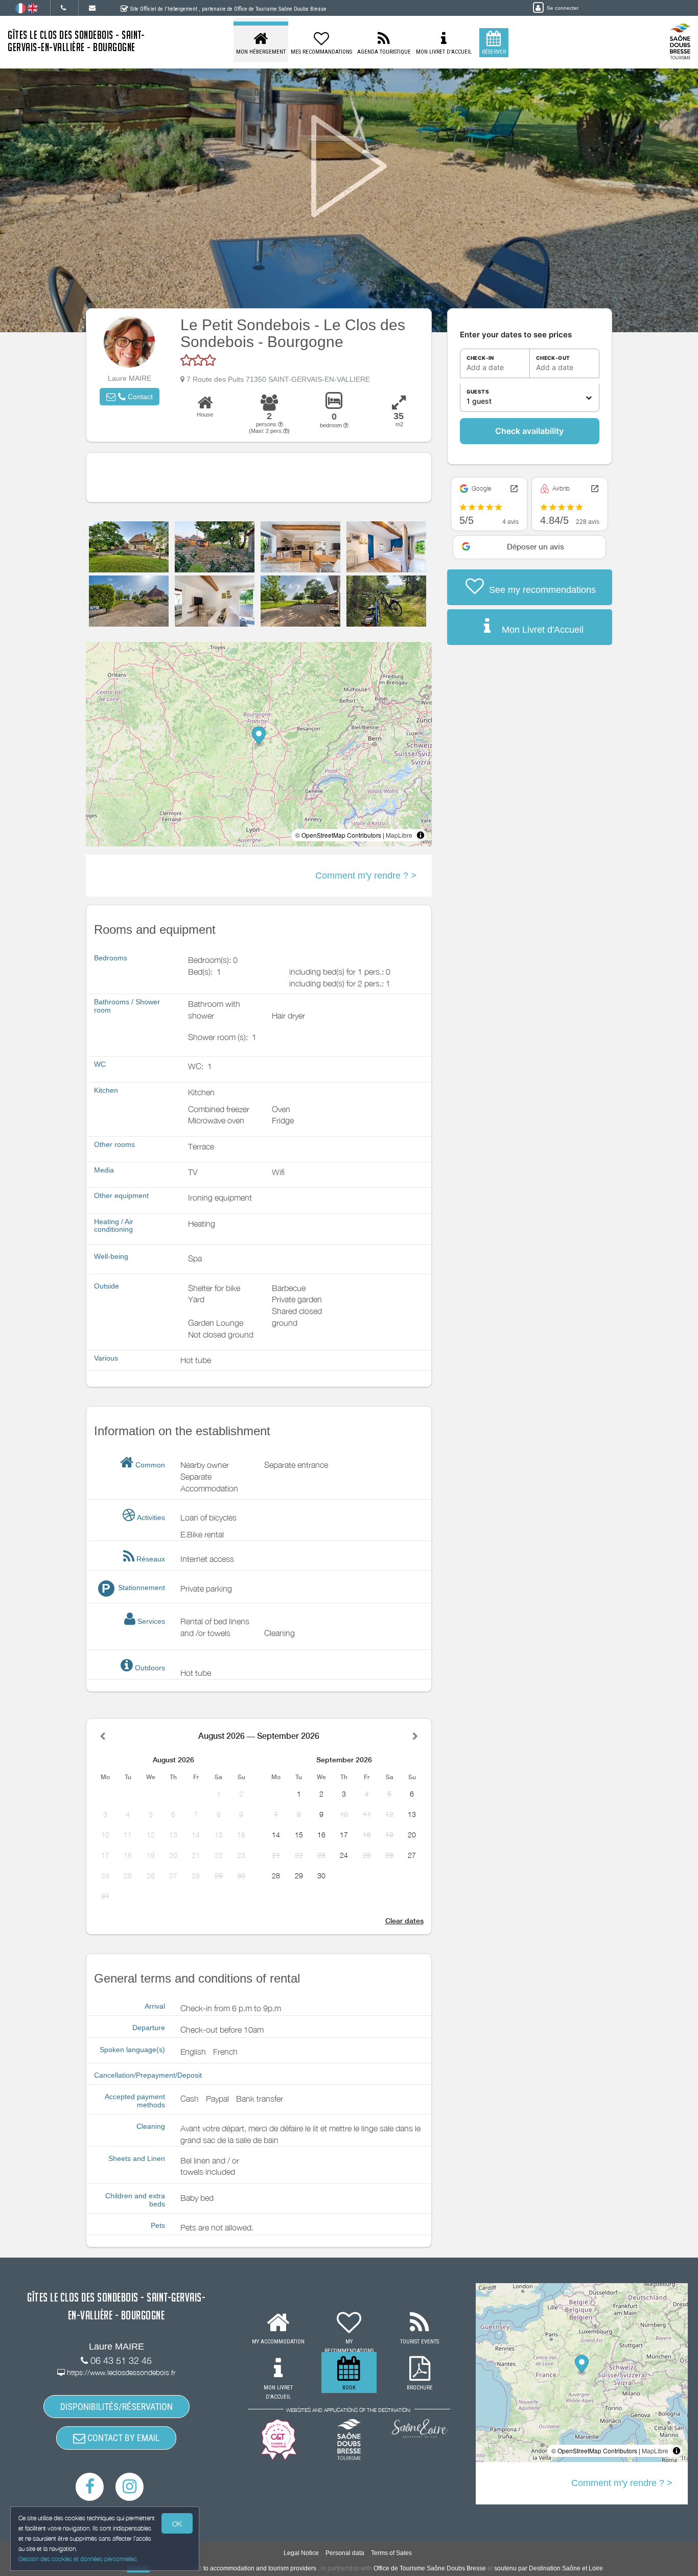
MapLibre (399, 835)
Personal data (345, 2553)
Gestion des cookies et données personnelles (78, 2559)
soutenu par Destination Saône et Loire (549, 2568)
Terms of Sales (391, 2553)
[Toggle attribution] (421, 835)
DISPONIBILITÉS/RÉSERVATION (117, 2407)
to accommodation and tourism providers (260, 2568)
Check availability (529, 431)
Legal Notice (301, 2553)
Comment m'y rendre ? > (366, 876)
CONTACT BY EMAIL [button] (122, 2438)
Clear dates (404, 1921)
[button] (130, 397)
